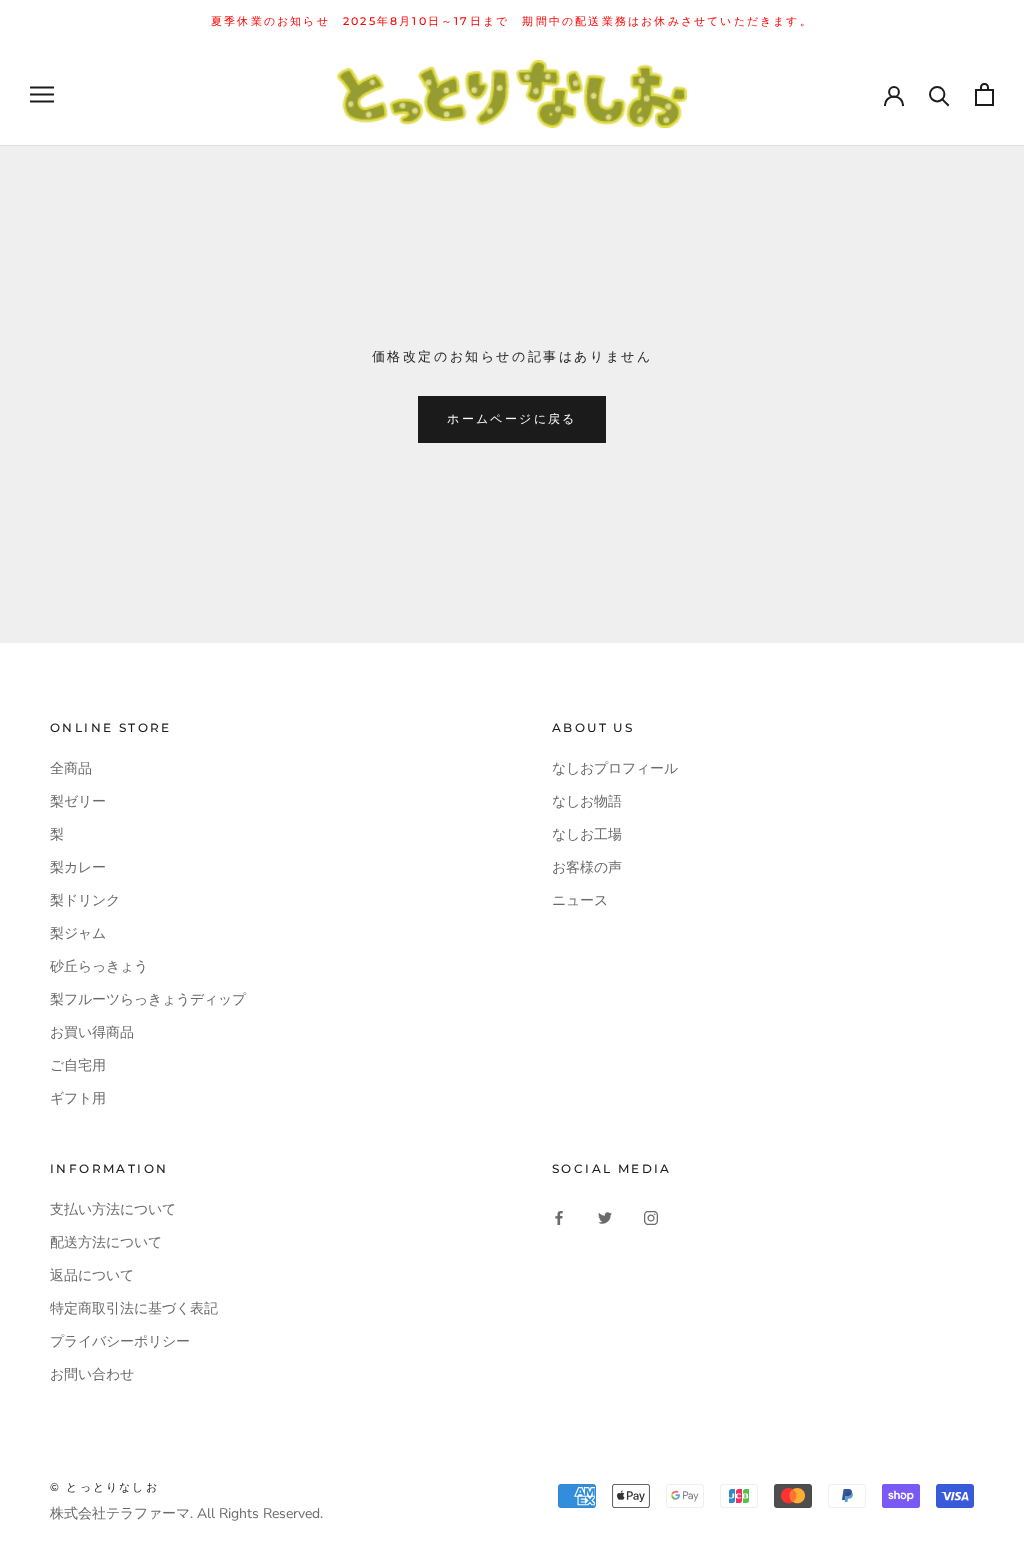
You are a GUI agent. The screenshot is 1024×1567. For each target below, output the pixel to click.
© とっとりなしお (104, 1487)
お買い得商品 (92, 1032)
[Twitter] (605, 1216)
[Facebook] (559, 1216)
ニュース (580, 900)
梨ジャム (78, 933)
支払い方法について (113, 1209)
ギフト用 (78, 1098)
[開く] (42, 94)
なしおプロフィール (615, 768)
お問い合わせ (92, 1374)
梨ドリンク (85, 900)
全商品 (71, 768)
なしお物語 (587, 801)
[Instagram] (651, 1216)
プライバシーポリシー (120, 1341)
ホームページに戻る (512, 418)
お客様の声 (587, 867)
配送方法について (106, 1242)
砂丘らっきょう (99, 966)
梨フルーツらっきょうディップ (148, 999)
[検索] (939, 94)
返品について (92, 1275)
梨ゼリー (78, 801)
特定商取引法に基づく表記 (134, 1308)
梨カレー (78, 867)
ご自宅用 (78, 1065)
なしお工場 (587, 834)
